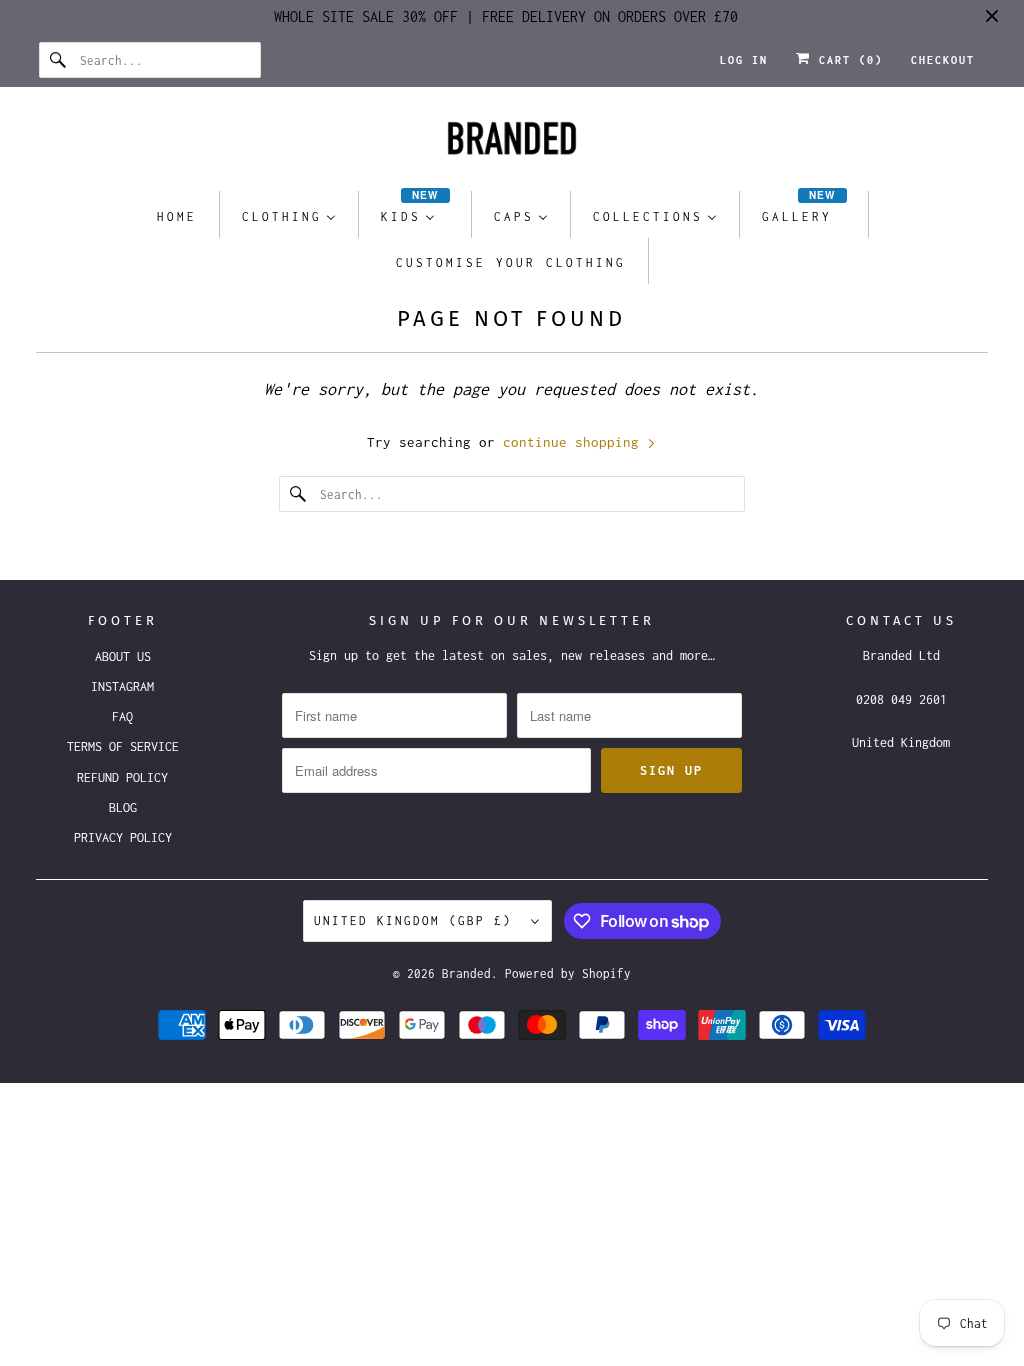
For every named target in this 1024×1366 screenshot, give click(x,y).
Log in (744, 60)
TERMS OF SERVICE (123, 746)
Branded (466, 973)
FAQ (122, 716)
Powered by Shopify (568, 973)
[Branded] (512, 144)
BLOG (123, 807)
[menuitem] (177, 215)
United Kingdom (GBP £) (417, 920)
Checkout (943, 60)
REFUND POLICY (122, 777)
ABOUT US (123, 656)
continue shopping (575, 442)
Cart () (847, 60)
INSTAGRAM (122, 686)
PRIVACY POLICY (123, 837)
